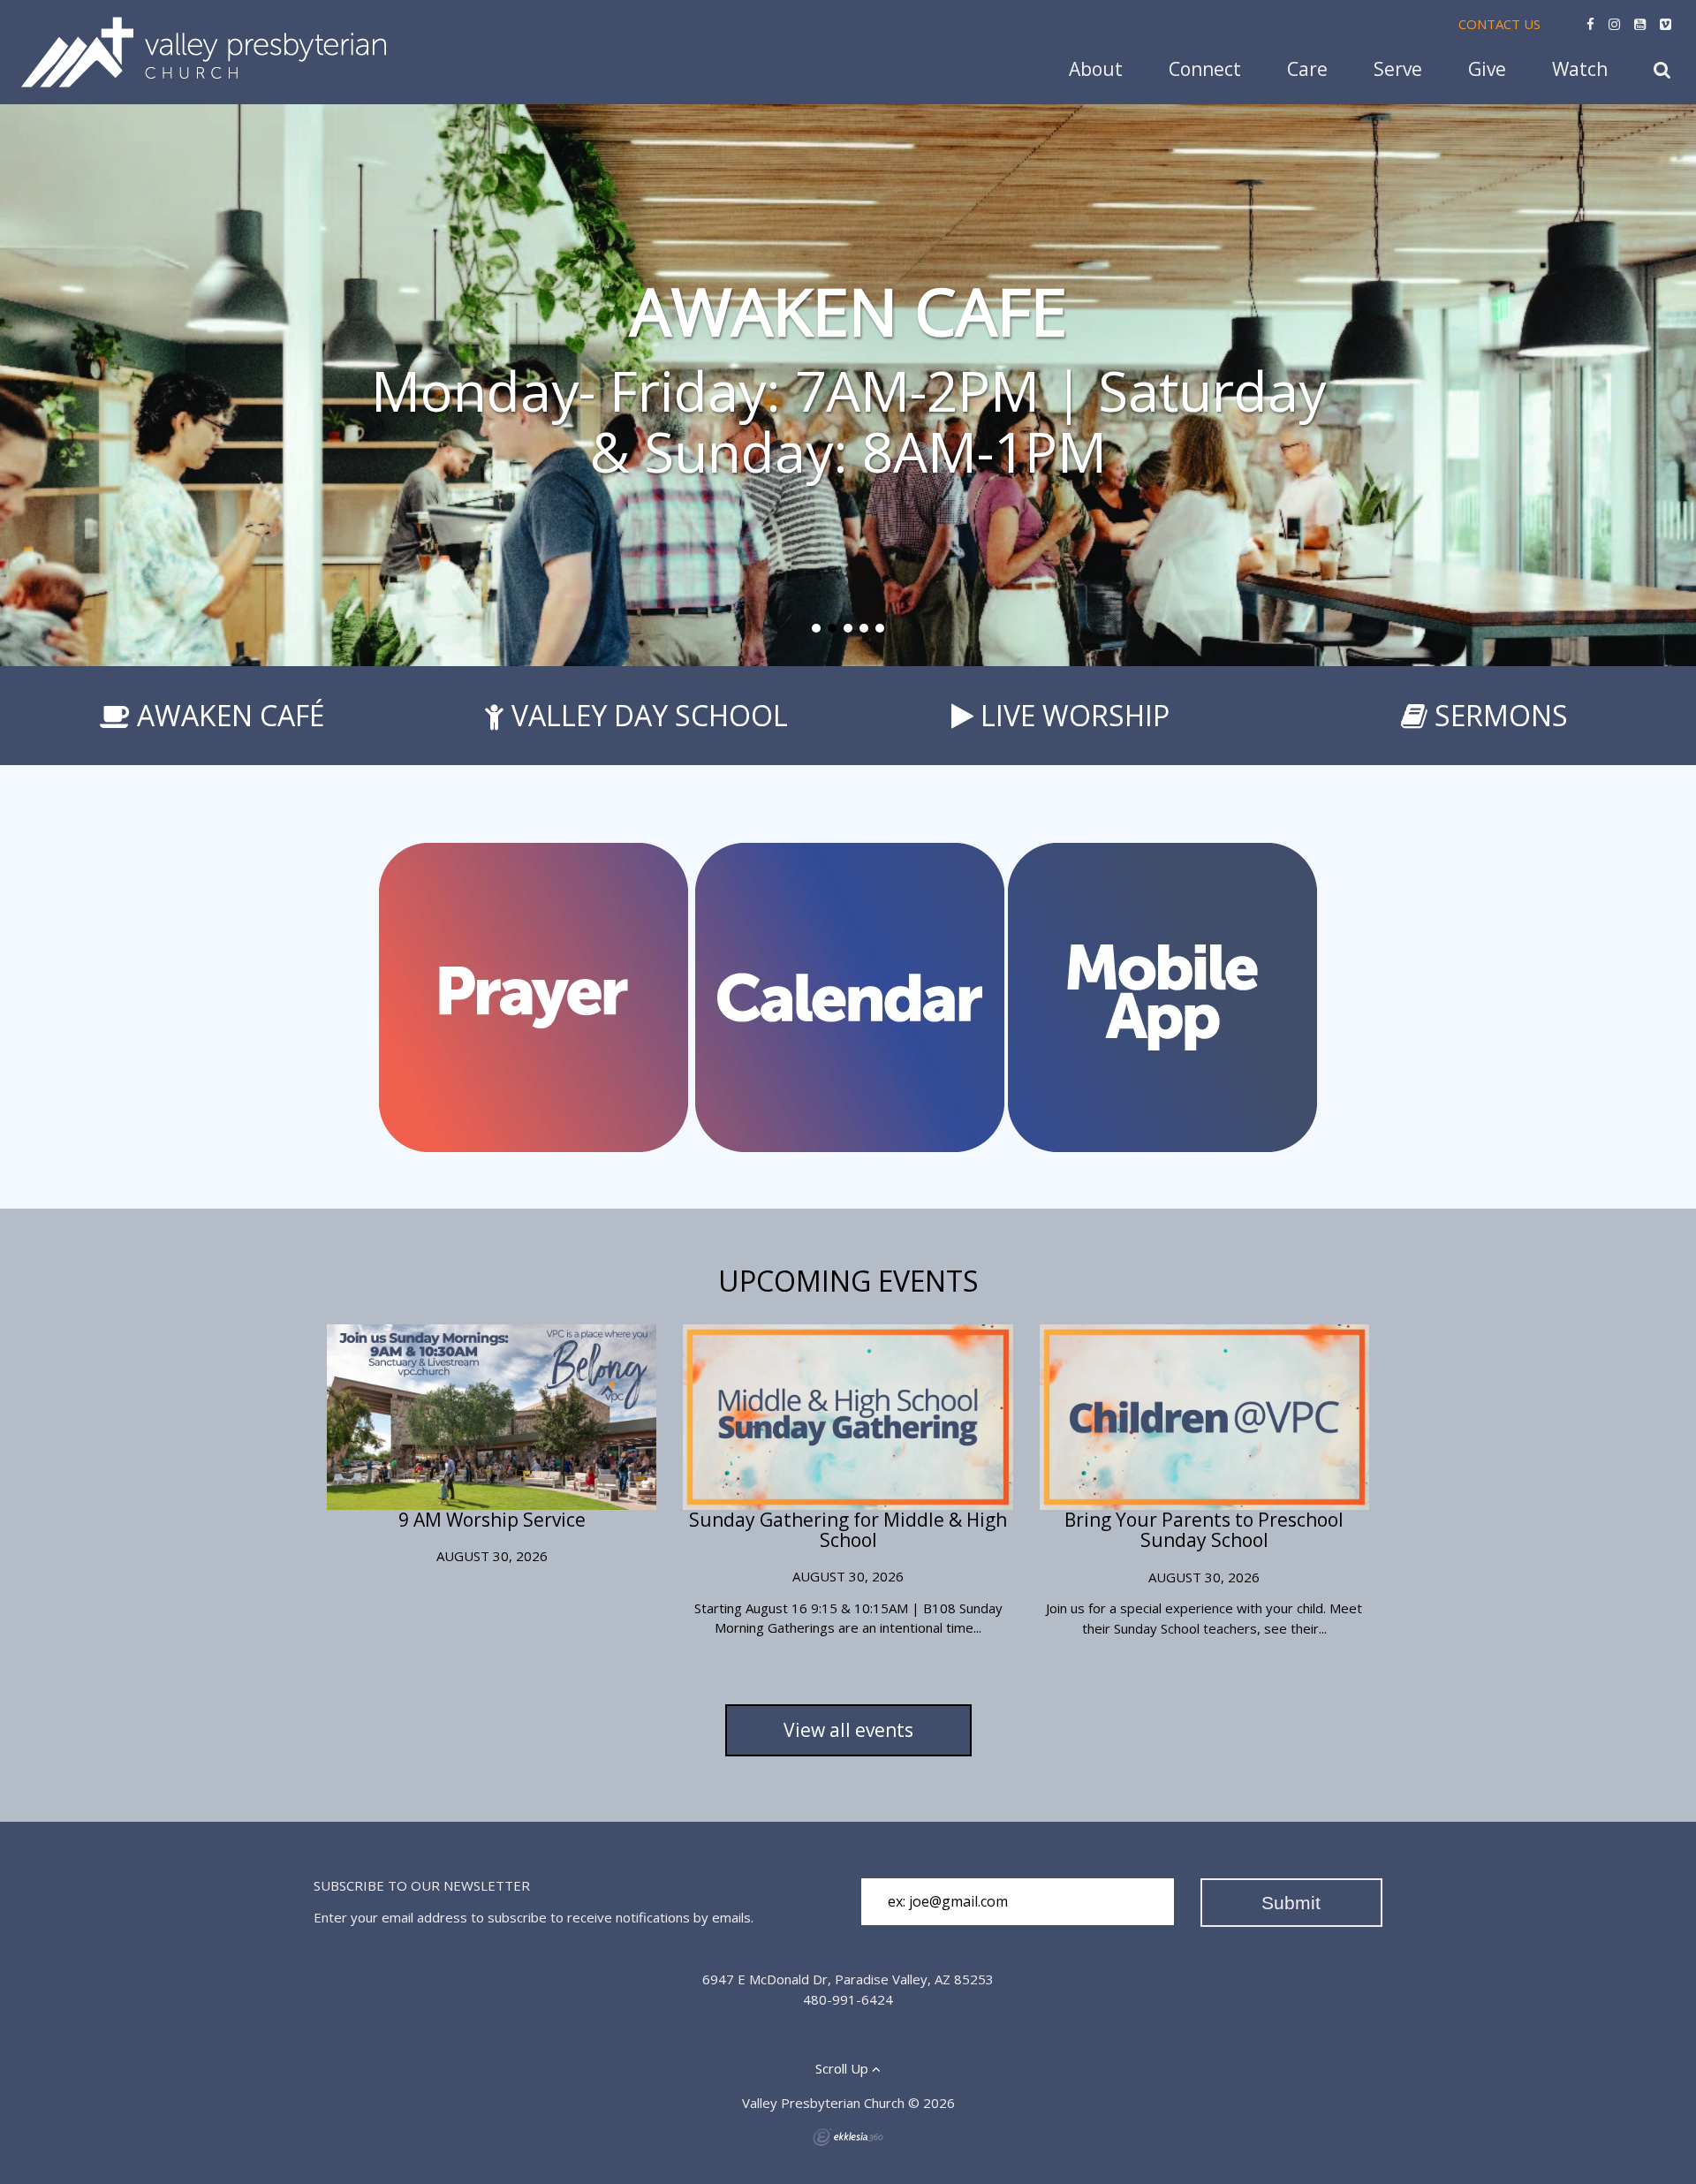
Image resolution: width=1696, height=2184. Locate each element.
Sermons (1501, 715)
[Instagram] (1614, 24)
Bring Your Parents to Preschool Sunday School (1204, 1530)
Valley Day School (650, 715)
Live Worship (1075, 715)
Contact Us (1499, 24)
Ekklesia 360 (848, 2137)
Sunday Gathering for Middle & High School (848, 1530)
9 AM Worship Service (492, 1520)
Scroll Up (844, 2068)
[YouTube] (1640, 24)
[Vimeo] (1666, 24)
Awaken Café (231, 715)
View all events (848, 1730)
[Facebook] (1590, 24)
